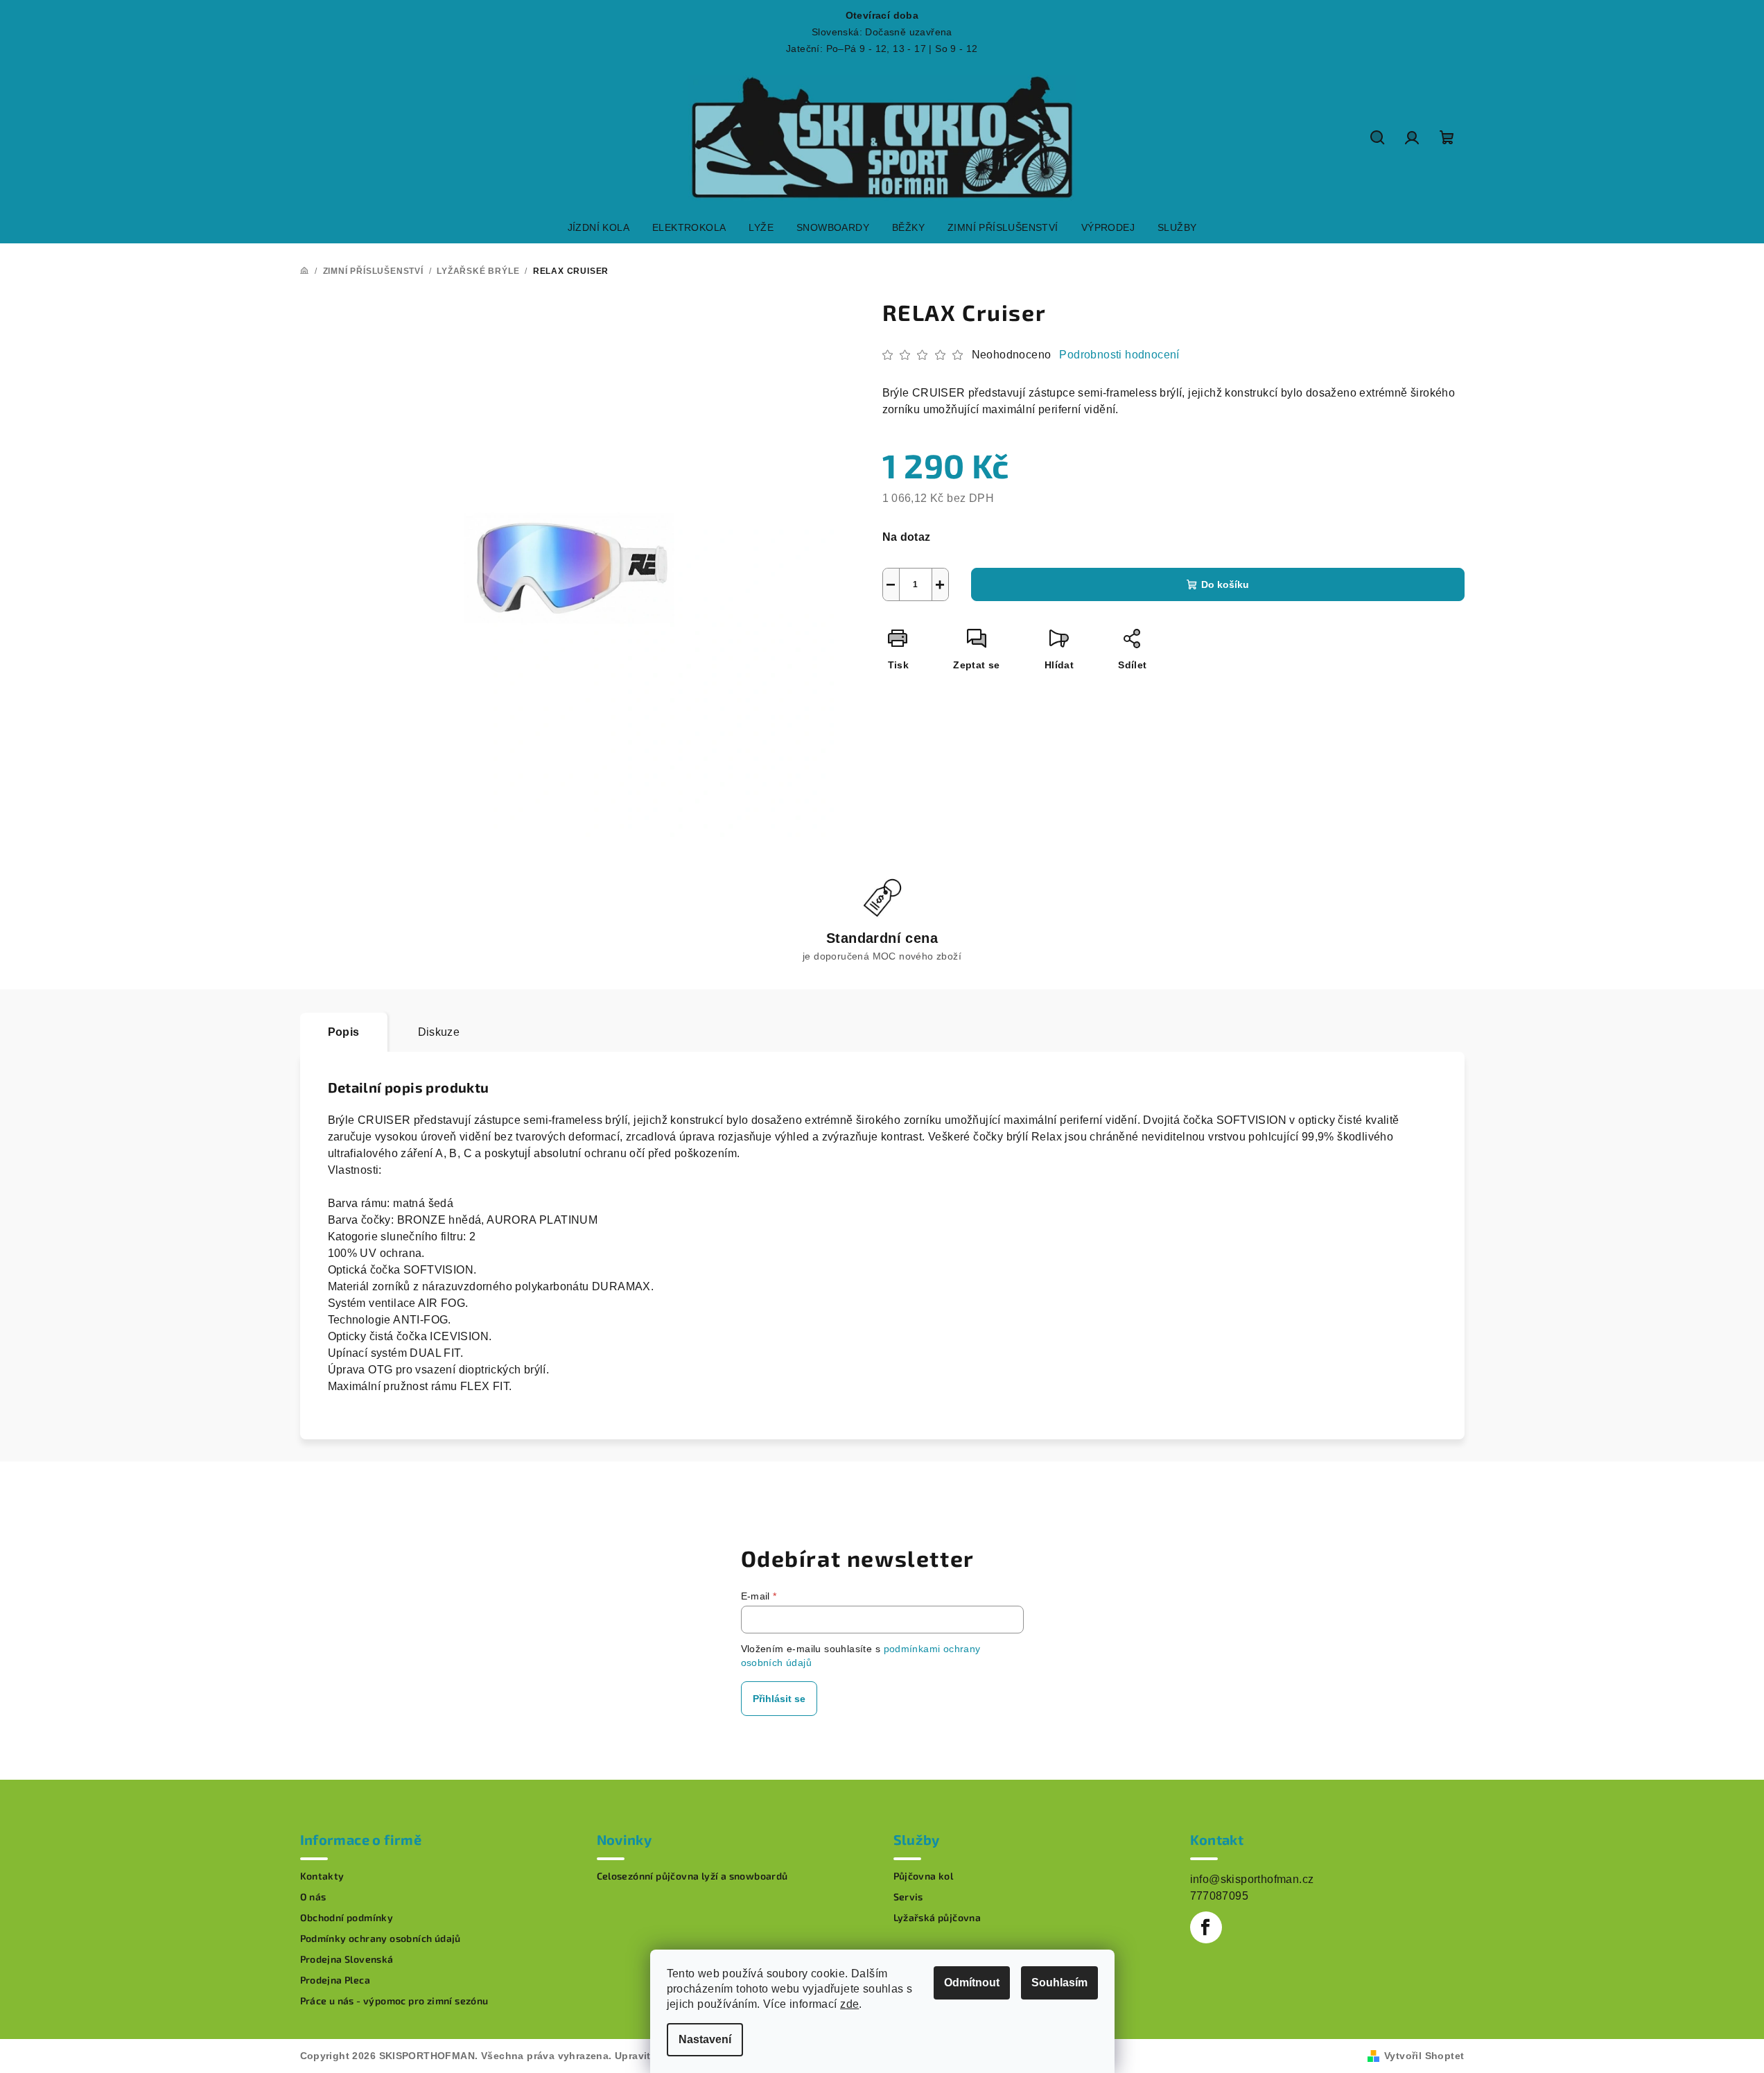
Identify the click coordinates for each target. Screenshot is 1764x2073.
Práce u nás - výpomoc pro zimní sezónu (394, 2001)
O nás (313, 1897)
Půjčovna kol (924, 1876)
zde (849, 2004)
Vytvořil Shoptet (1424, 2056)
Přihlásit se (779, 1699)
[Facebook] (1206, 1927)
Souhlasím (1059, 1983)
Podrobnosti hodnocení (1119, 355)
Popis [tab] (344, 1032)
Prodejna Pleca (335, 1980)
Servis (908, 1897)
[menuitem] (599, 227)
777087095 (1220, 1896)
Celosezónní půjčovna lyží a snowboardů (692, 1876)
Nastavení (705, 2039)
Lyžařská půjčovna (937, 1918)
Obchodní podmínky (347, 1918)
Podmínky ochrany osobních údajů (381, 1938)
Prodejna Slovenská (347, 1959)
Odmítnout (972, 1983)
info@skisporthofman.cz (1252, 1879)
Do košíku (1225, 584)
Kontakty (322, 1876)
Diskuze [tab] (439, 1032)
